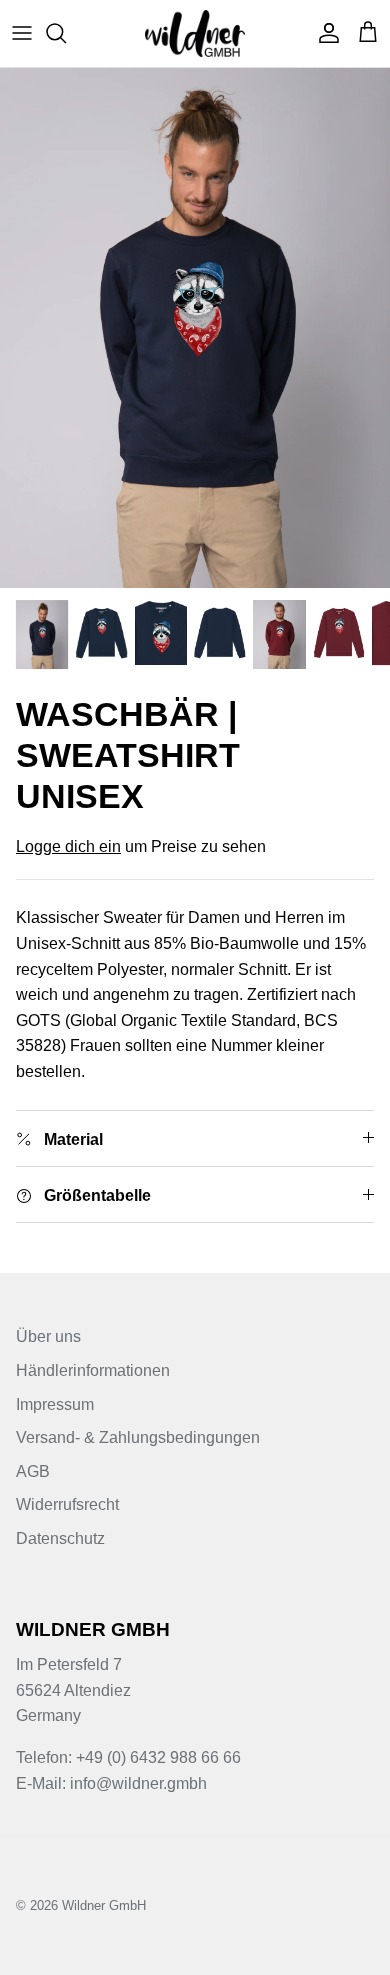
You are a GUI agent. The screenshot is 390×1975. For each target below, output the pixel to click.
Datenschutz (60, 1538)
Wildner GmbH (104, 1905)
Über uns (48, 1336)
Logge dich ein (68, 846)
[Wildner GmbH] (195, 33)
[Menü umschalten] (22, 33)
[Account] (324, 33)
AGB (33, 1471)
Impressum (55, 1404)
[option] (195, 328)
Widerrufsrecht (67, 1504)
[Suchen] (66, 33)
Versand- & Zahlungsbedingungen (138, 1437)
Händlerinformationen (93, 1370)
